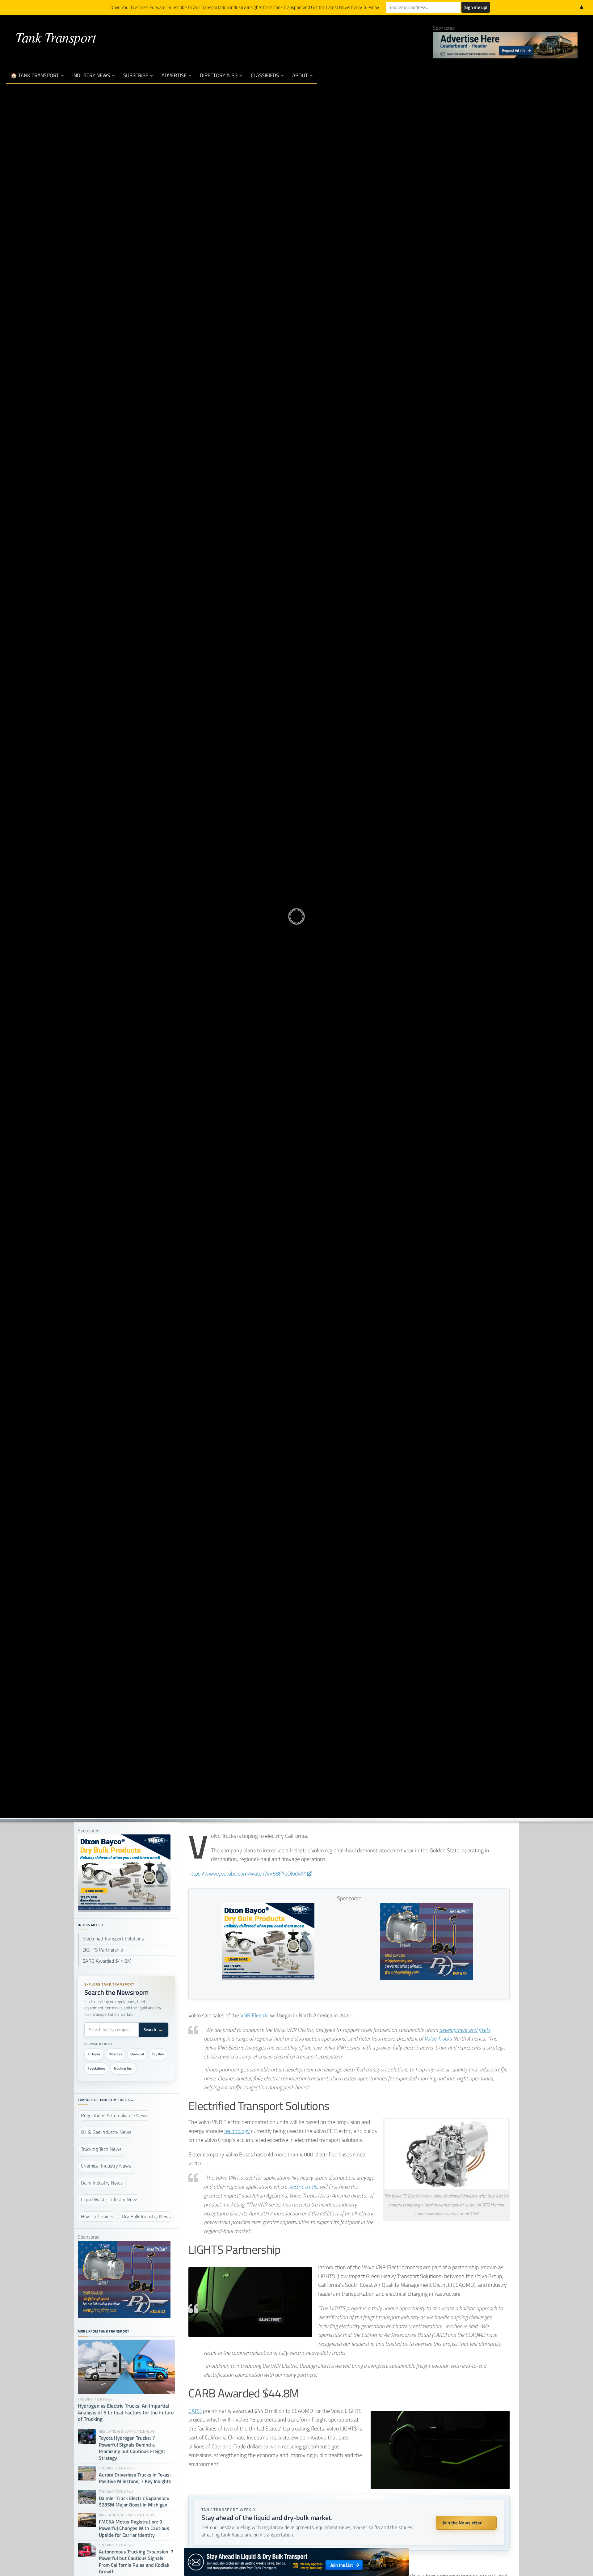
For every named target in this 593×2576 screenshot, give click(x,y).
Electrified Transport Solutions (113, 1939)
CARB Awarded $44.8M (107, 1961)
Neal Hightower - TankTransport (278, 935)
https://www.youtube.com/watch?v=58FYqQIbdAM (247, 1874)
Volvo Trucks (438, 2039)
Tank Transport (56, 37)
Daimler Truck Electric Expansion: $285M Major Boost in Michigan (134, 2502)
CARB (195, 2411)
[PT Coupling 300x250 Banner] (427, 1978)
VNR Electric (254, 2015)
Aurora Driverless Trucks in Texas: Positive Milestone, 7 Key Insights (135, 2478)
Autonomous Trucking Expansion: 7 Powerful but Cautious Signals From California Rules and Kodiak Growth (136, 2562)
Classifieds (265, 75)
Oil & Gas (115, 2054)
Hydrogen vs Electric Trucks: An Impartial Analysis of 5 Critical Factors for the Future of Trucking (126, 2413)
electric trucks (303, 2187)
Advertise (174, 75)
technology (237, 2131)
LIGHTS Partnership (103, 1950)
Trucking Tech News (296, 895)
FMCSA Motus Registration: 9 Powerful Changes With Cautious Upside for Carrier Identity (134, 2528)
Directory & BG (219, 75)
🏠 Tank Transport (35, 75)
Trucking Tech (124, 2068)
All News (94, 2054)
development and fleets (465, 2030)
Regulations (96, 2068)
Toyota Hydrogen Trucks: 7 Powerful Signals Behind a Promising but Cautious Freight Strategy (132, 2448)
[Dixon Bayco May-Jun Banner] (268, 1978)
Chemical (137, 2054)
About (300, 75)
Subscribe (136, 75)
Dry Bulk (158, 2054)
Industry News (91, 75)
